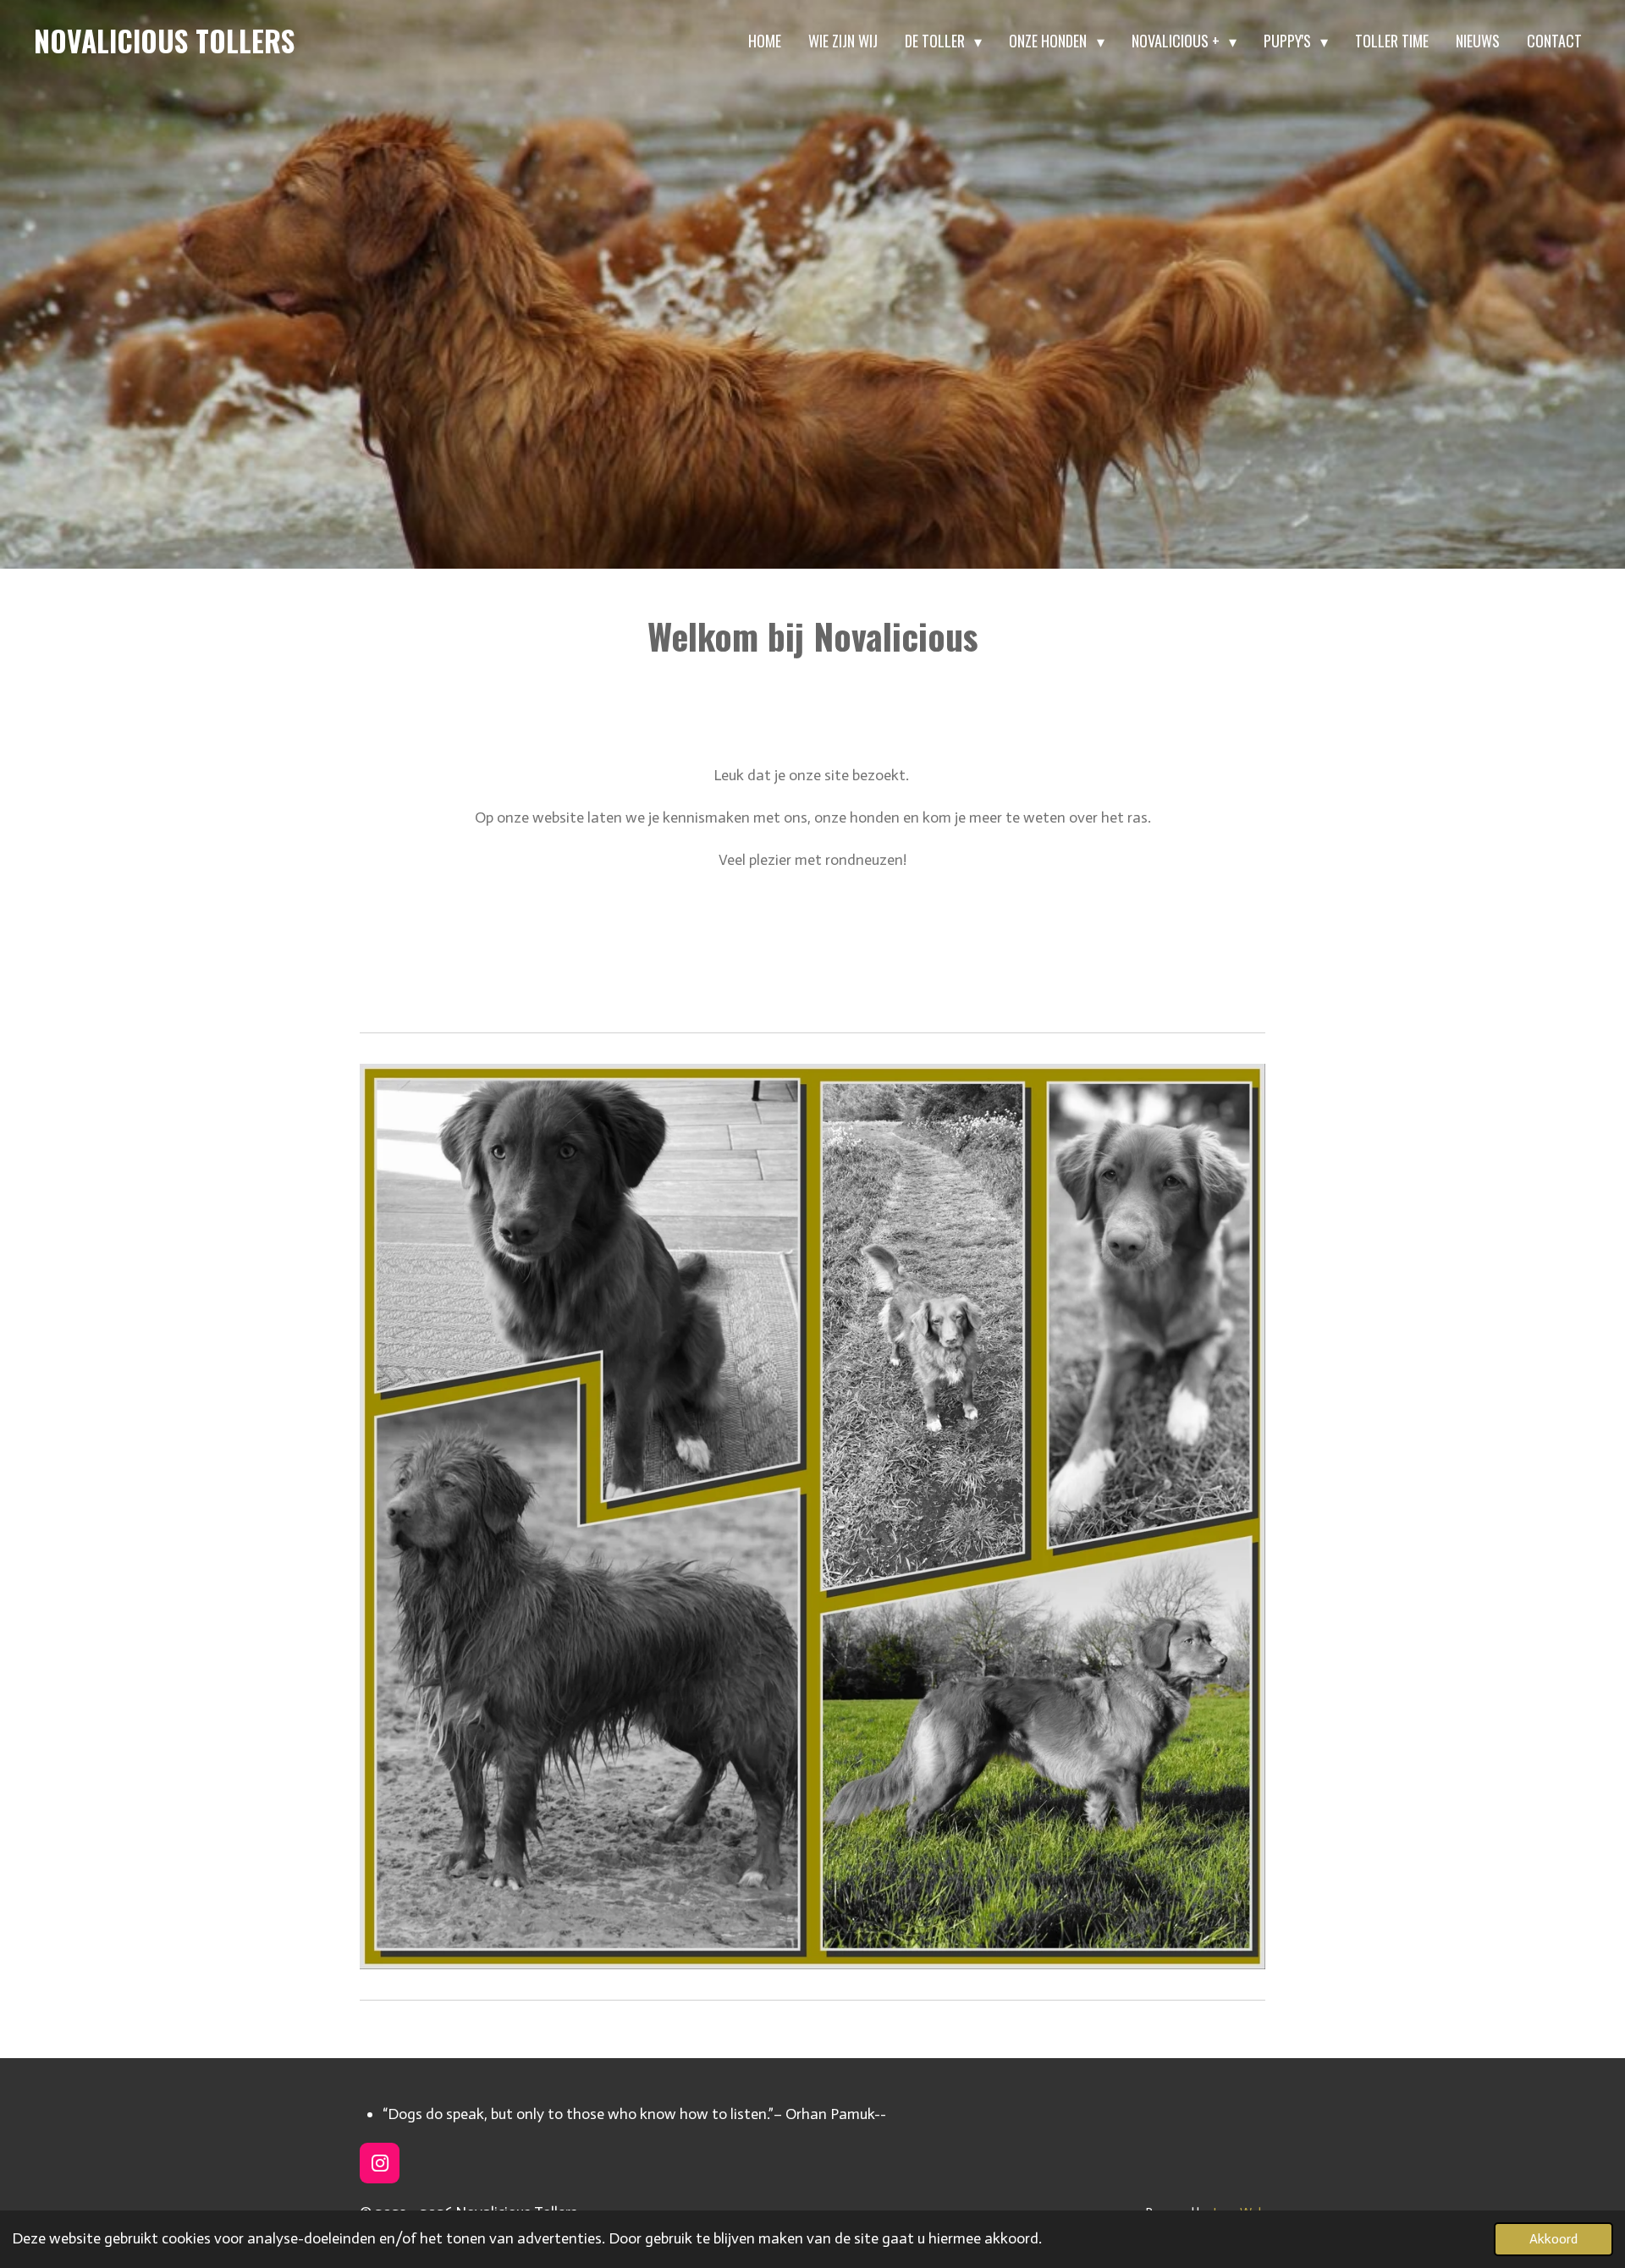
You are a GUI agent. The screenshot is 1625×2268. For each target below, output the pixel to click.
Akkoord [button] (1553, 2239)
